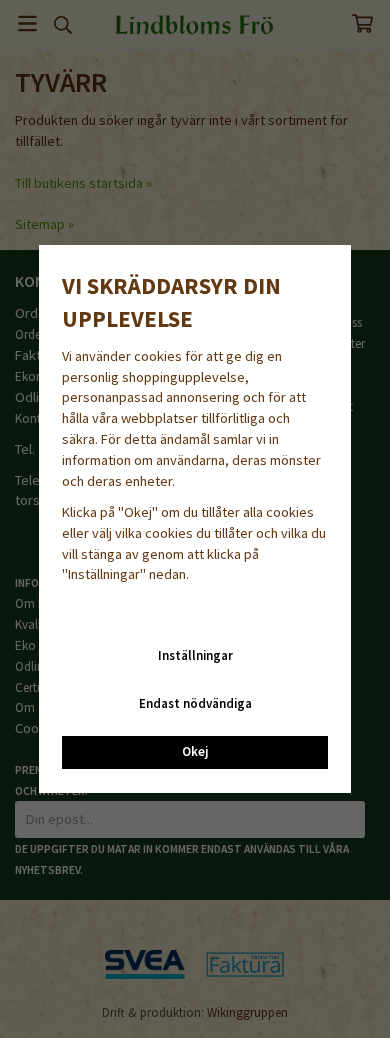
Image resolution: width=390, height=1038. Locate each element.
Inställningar (195, 655)
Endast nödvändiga (195, 703)
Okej (195, 751)
